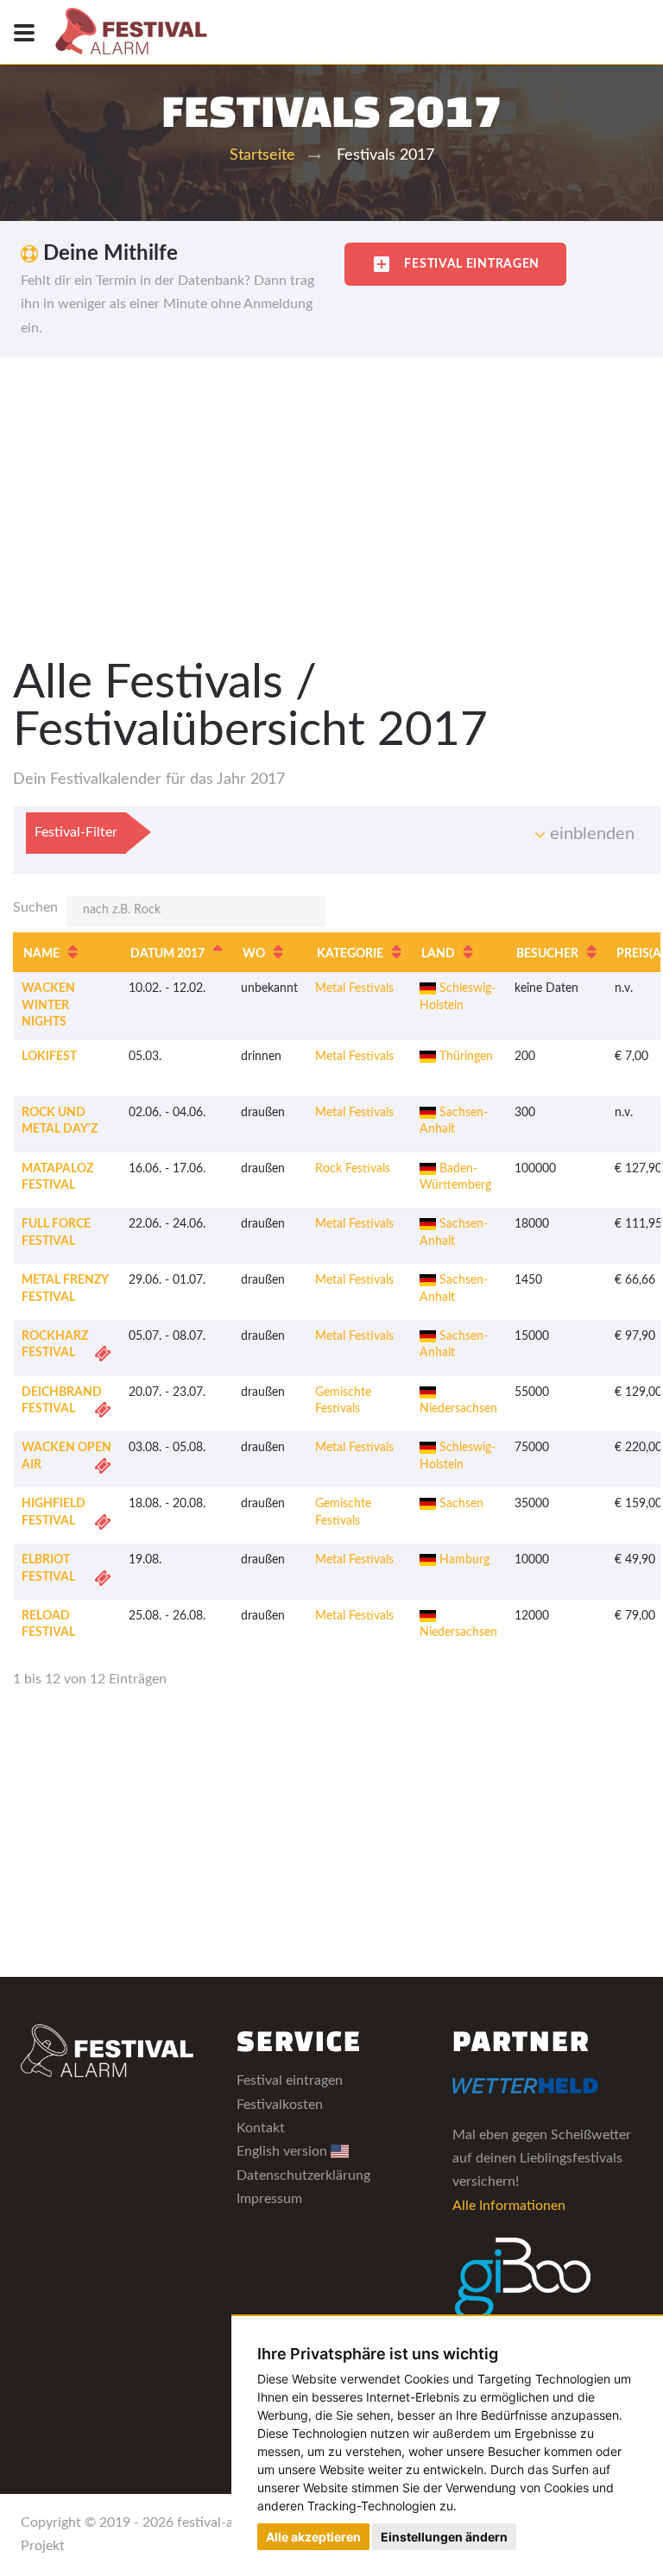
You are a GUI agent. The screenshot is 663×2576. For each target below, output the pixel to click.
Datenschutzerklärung (303, 2175)
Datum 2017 (167, 954)
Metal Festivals (354, 988)
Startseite (262, 155)
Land (438, 954)
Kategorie (350, 954)
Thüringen (464, 1057)
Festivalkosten (280, 2105)
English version (284, 2151)
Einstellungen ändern (444, 2537)
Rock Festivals (353, 1169)
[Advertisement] (331, 487)
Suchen (35, 907)
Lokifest (49, 1057)
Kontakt (261, 2128)
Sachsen (460, 1504)
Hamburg (463, 1560)
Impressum (269, 2199)
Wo (254, 954)
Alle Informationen (509, 2206)
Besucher (547, 954)
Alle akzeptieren (313, 2537)
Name (41, 954)
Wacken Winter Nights (48, 1005)
